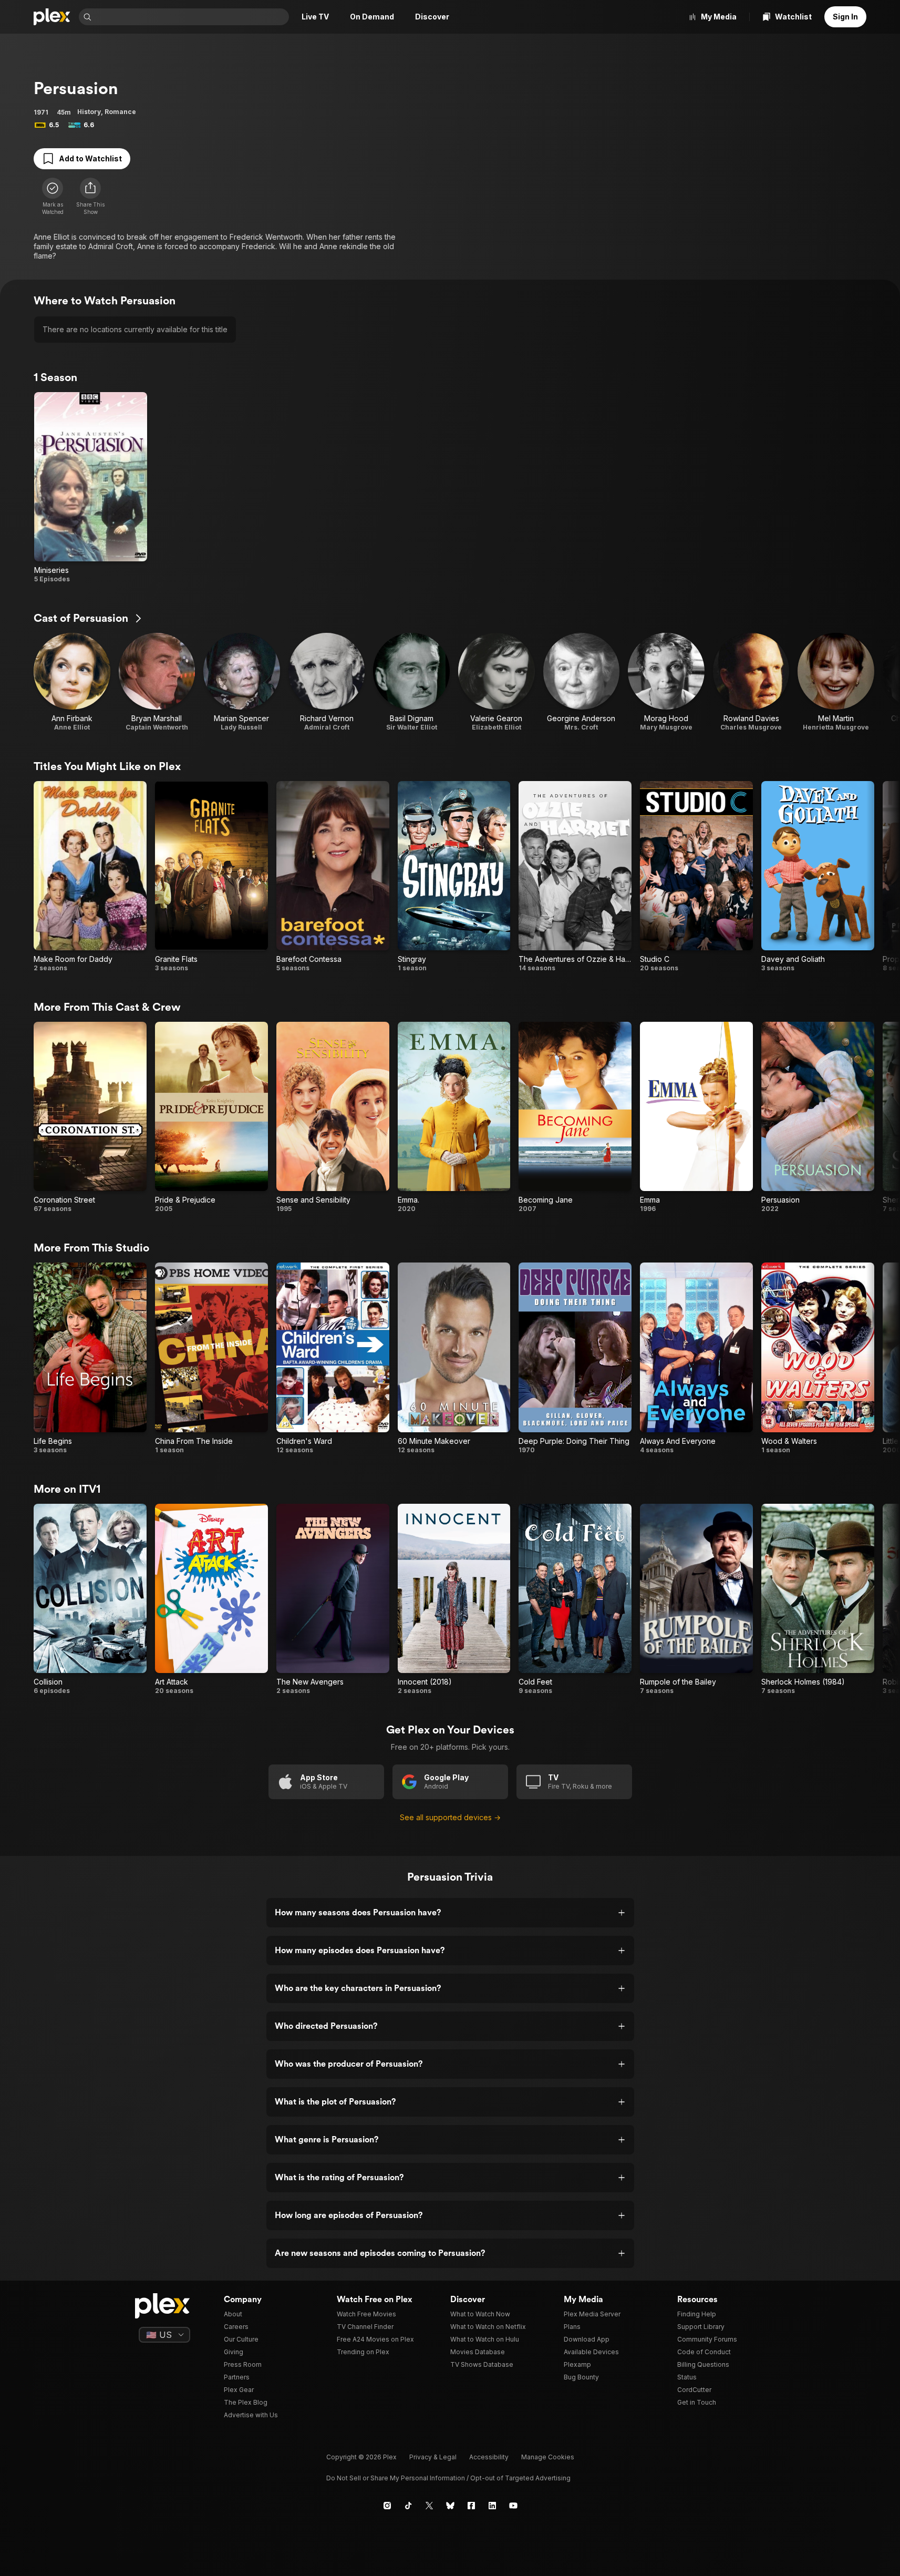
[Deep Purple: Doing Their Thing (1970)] (575, 1358)
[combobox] (191, 17)
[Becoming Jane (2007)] (575, 1117)
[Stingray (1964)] (454, 877)
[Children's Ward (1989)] (333, 1358)
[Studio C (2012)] (696, 877)
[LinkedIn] (492, 2506)
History (89, 112)
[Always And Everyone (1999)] (696, 1358)
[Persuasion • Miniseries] (91, 488)
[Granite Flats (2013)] (211, 877)
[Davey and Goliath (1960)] (818, 877)
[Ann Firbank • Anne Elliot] (72, 682)
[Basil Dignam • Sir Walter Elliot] (411, 682)
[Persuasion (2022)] (818, 1117)
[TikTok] (408, 2506)
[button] (90, 197)
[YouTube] (513, 2506)
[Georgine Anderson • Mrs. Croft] (582, 682)
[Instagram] (387, 2506)
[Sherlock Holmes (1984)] (818, 1599)
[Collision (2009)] (90, 1599)
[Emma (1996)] (696, 1117)
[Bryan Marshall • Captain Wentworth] (157, 682)
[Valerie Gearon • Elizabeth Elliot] (496, 682)
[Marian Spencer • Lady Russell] (242, 682)
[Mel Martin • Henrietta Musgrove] (836, 682)
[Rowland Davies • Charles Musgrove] (751, 682)
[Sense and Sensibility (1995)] (333, 1117)
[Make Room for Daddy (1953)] (90, 877)
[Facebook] (471, 2506)
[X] (429, 2506)
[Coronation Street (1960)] (90, 1117)
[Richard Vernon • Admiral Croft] (327, 682)
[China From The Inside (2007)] (211, 1358)
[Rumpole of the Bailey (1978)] (696, 1599)
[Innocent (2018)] (454, 1599)
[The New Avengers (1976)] (333, 1599)
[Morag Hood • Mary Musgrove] (666, 682)
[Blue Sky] (450, 2506)
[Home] (52, 17)
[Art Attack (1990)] (211, 1599)
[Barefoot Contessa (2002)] (333, 877)
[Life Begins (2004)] (90, 1358)
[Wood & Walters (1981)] (818, 1358)
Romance (120, 112)
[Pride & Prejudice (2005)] (211, 1117)
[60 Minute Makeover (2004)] (454, 1358)
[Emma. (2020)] (454, 1117)
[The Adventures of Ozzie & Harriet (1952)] (575, 877)
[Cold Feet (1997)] (575, 1599)
